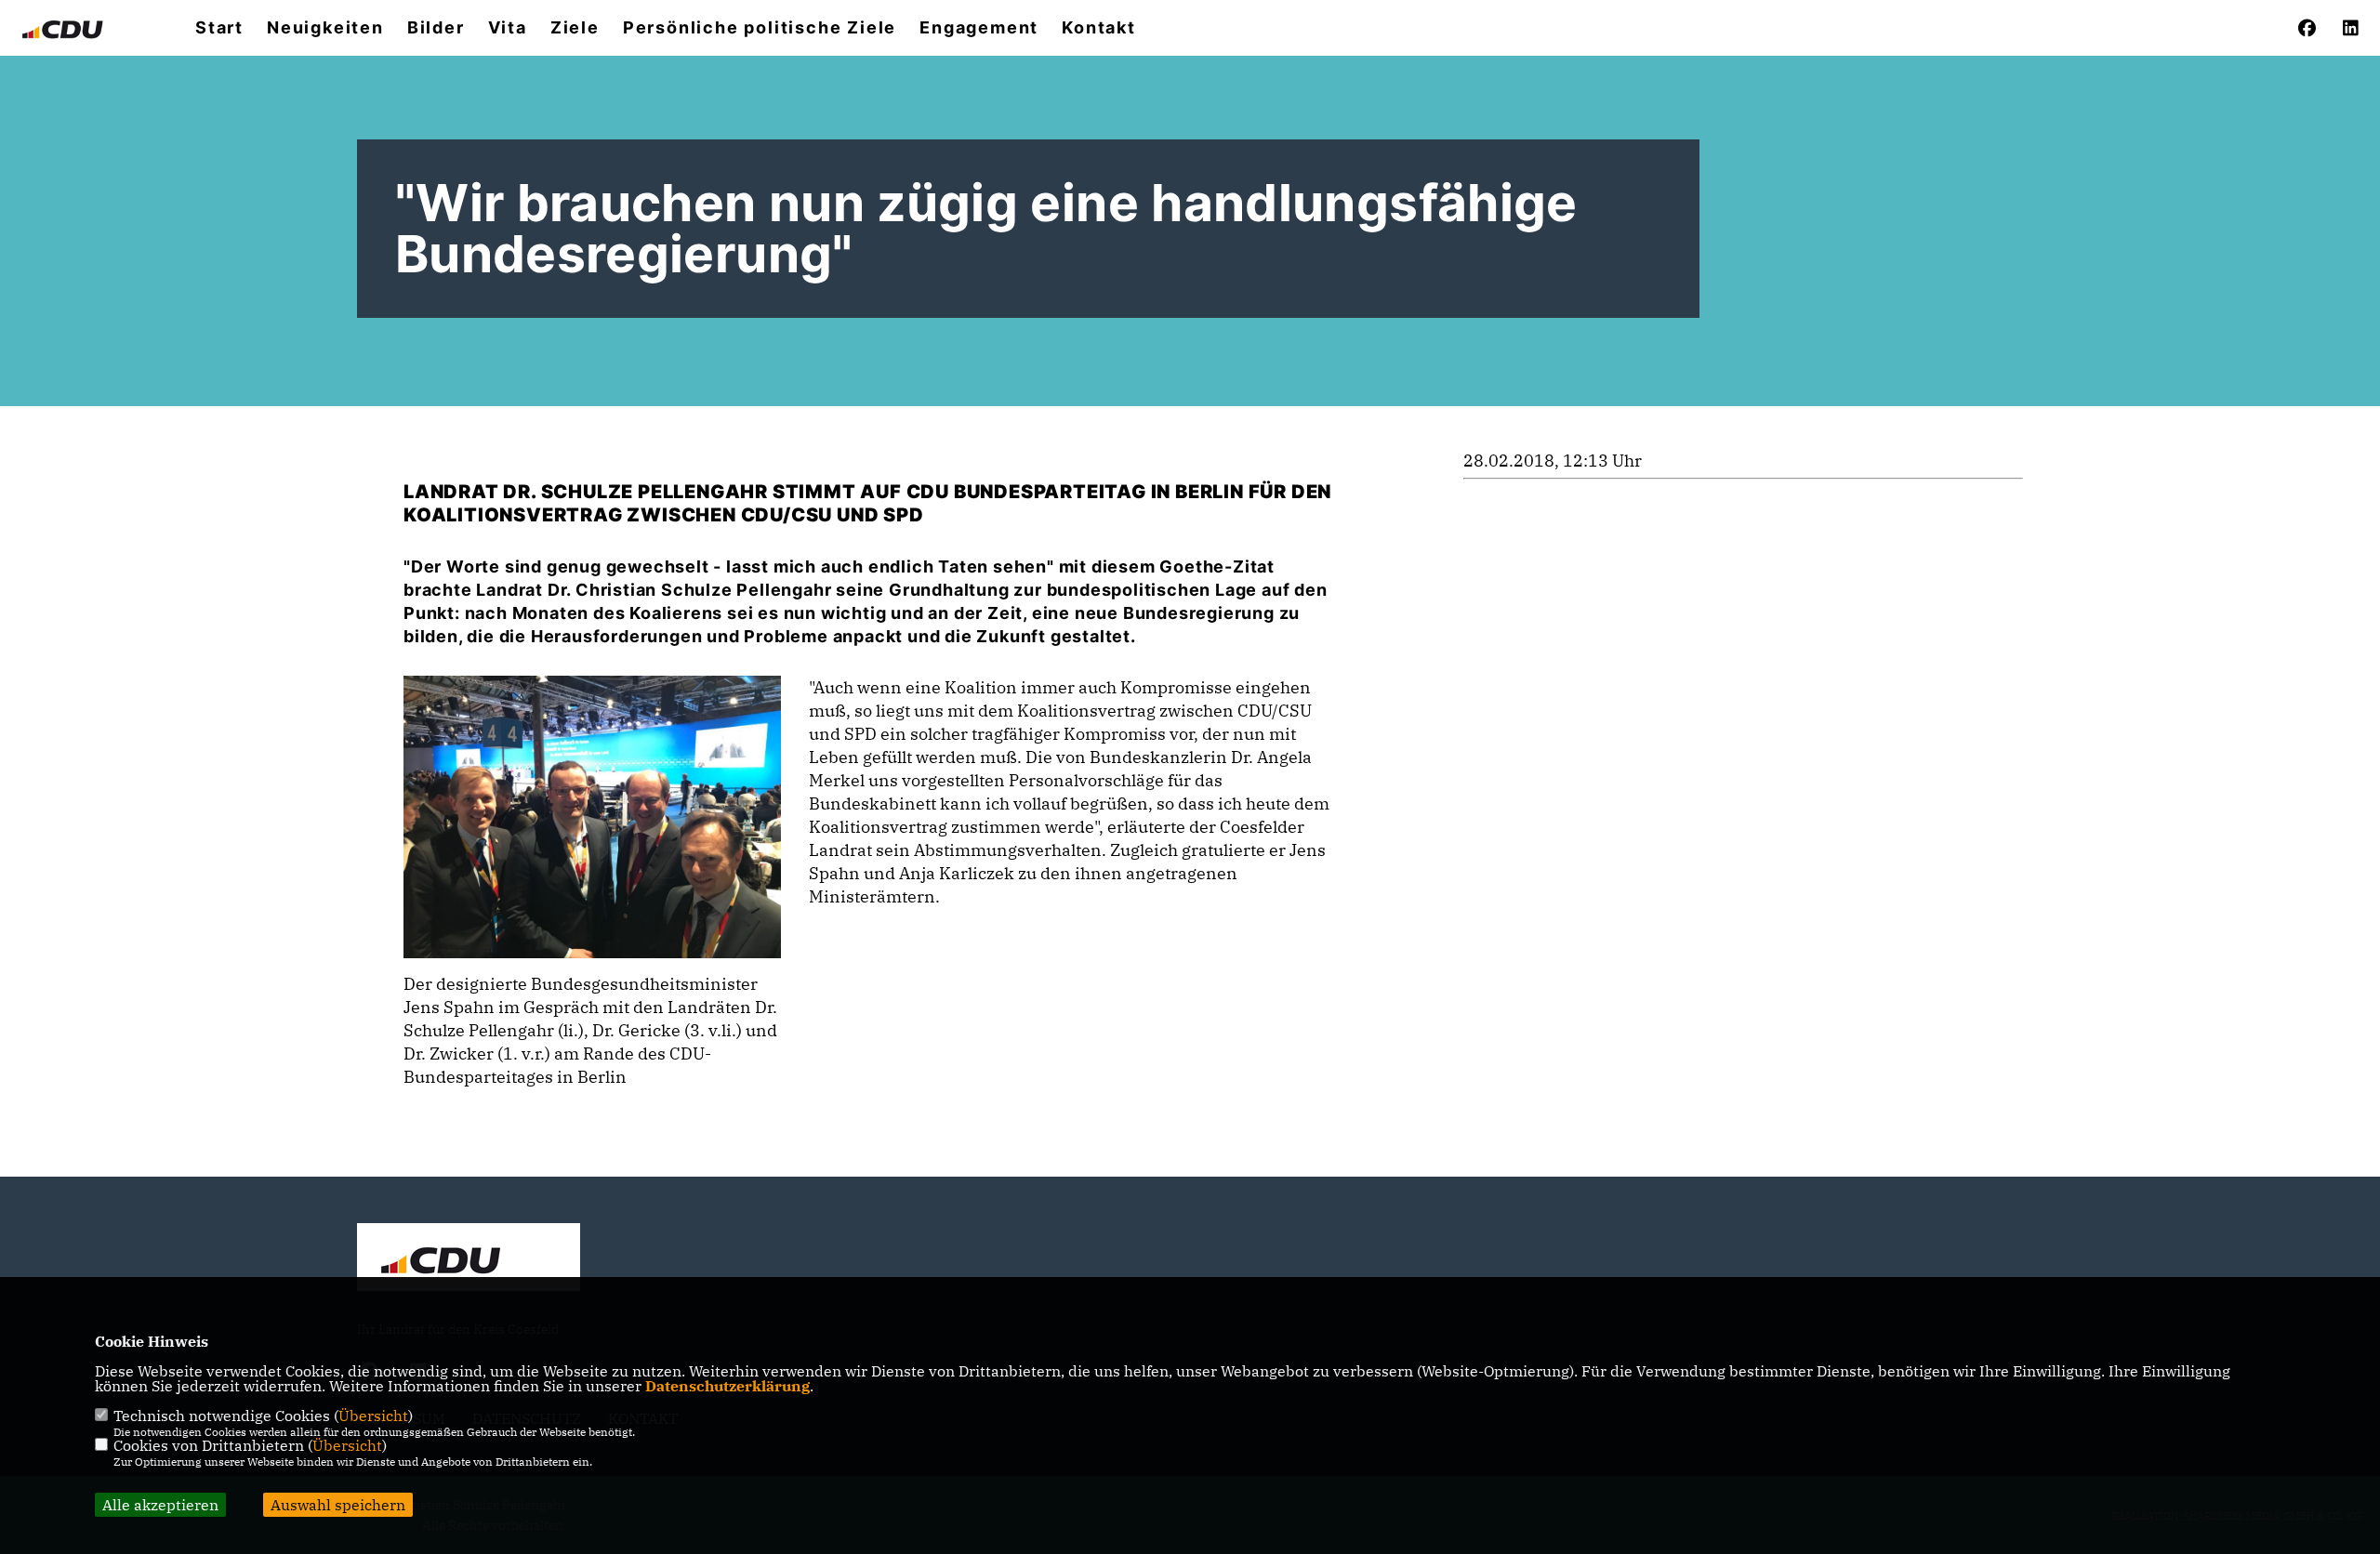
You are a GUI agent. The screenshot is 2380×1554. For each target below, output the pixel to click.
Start (219, 28)
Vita (508, 28)
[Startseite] (469, 1259)
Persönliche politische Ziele (760, 28)
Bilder (436, 28)
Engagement (979, 28)
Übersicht (373, 1416)
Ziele (575, 28)
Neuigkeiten (325, 28)
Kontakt (1099, 28)
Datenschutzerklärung (727, 1386)
